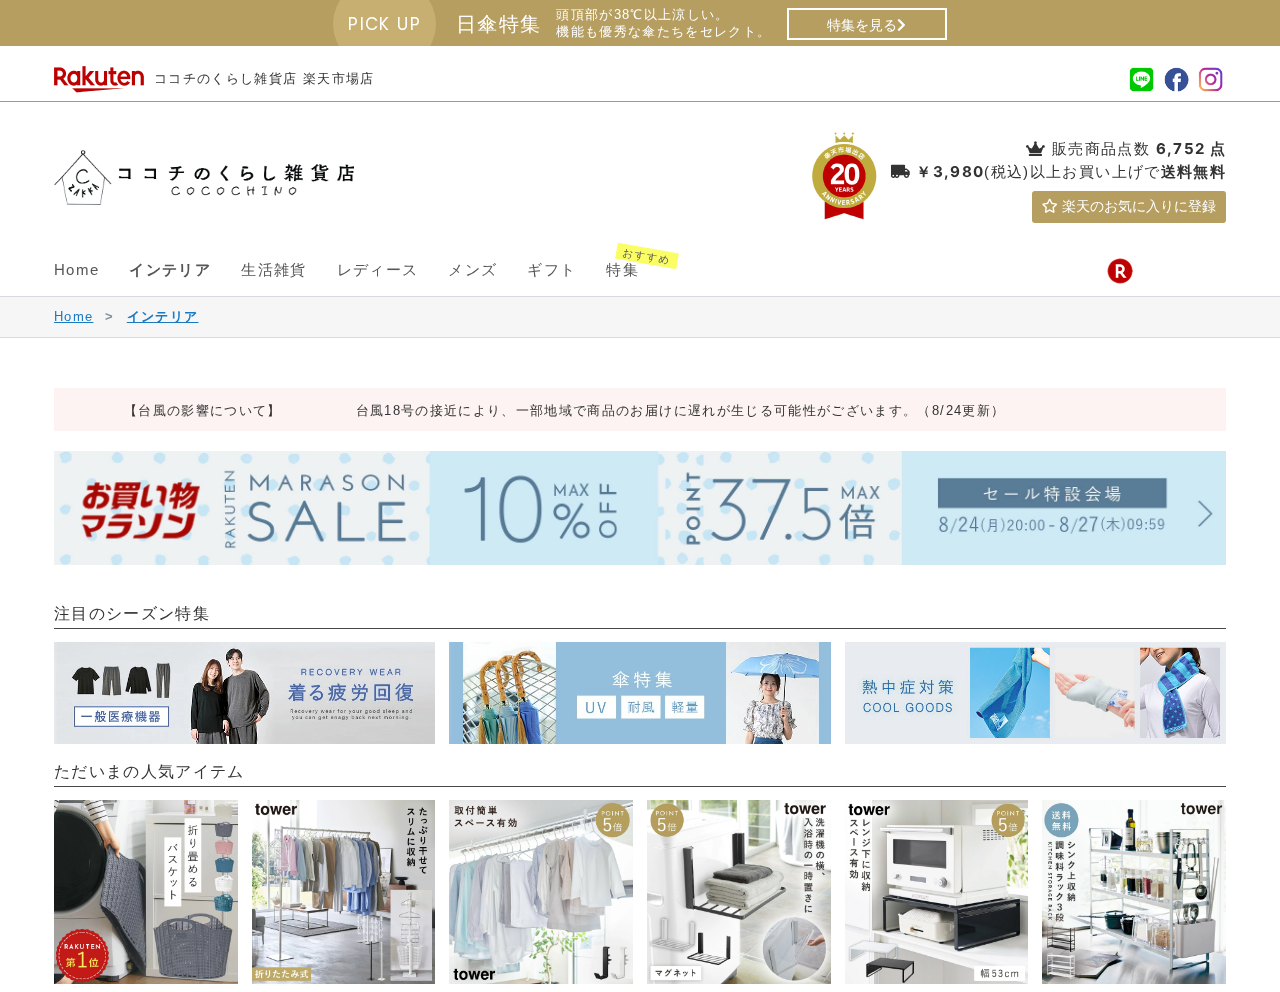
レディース (378, 269)
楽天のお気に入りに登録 (1137, 206)
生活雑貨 (273, 269)
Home (76, 269)
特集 (630, 262)
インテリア (170, 269)
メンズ (472, 269)
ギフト (551, 269)
